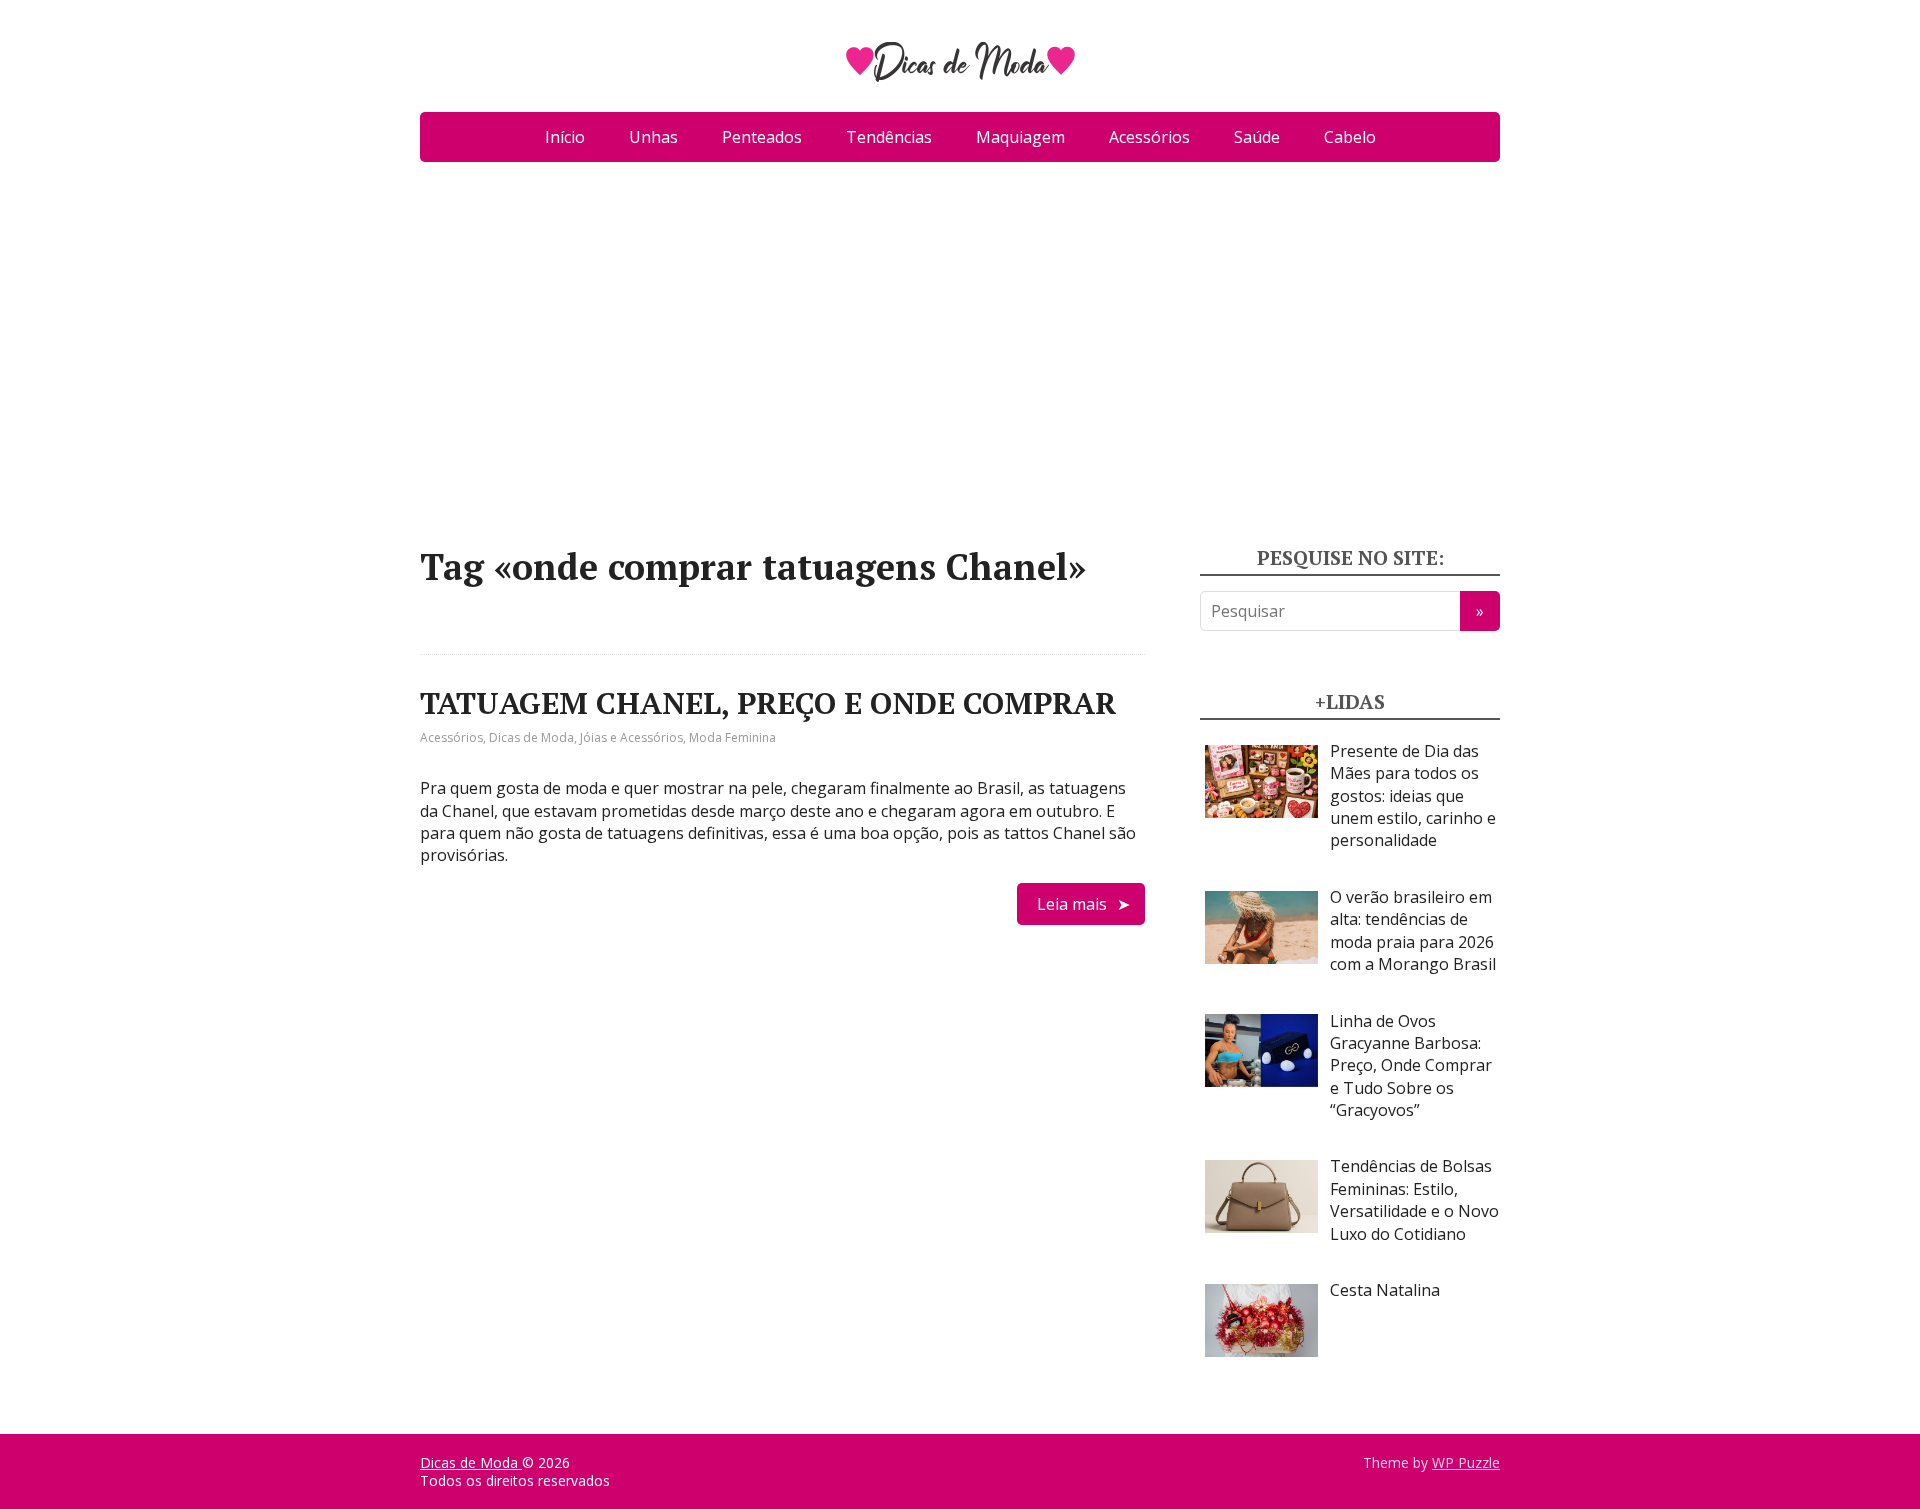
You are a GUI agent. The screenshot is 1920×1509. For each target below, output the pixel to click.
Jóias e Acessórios (631, 737)
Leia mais (1072, 904)
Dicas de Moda (531, 737)
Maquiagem (1020, 137)
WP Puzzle (1466, 1462)
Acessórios (1149, 137)
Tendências (889, 137)
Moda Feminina (732, 737)
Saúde (1257, 137)
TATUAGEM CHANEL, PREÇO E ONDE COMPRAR (768, 703)
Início (565, 137)
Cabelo (1350, 137)
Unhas (653, 137)
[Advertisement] (960, 362)
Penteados (762, 137)
